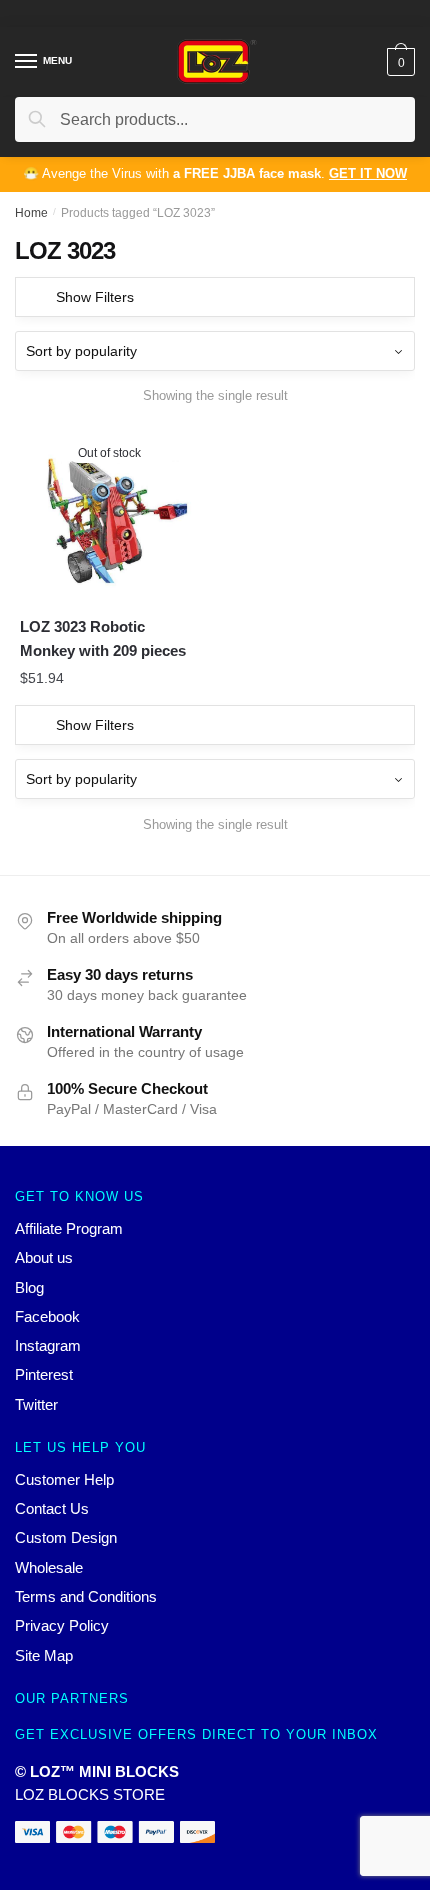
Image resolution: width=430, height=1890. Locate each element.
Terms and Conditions (86, 1596)
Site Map (44, 1655)
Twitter (36, 1404)
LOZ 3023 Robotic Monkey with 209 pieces (103, 638)
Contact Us (52, 1508)
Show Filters (95, 297)
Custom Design (66, 1537)
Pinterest (44, 1374)
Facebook (47, 1316)
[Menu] (27, 62)
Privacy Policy (62, 1625)
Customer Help (64, 1479)
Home (31, 213)
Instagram (48, 1345)
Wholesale (49, 1567)
